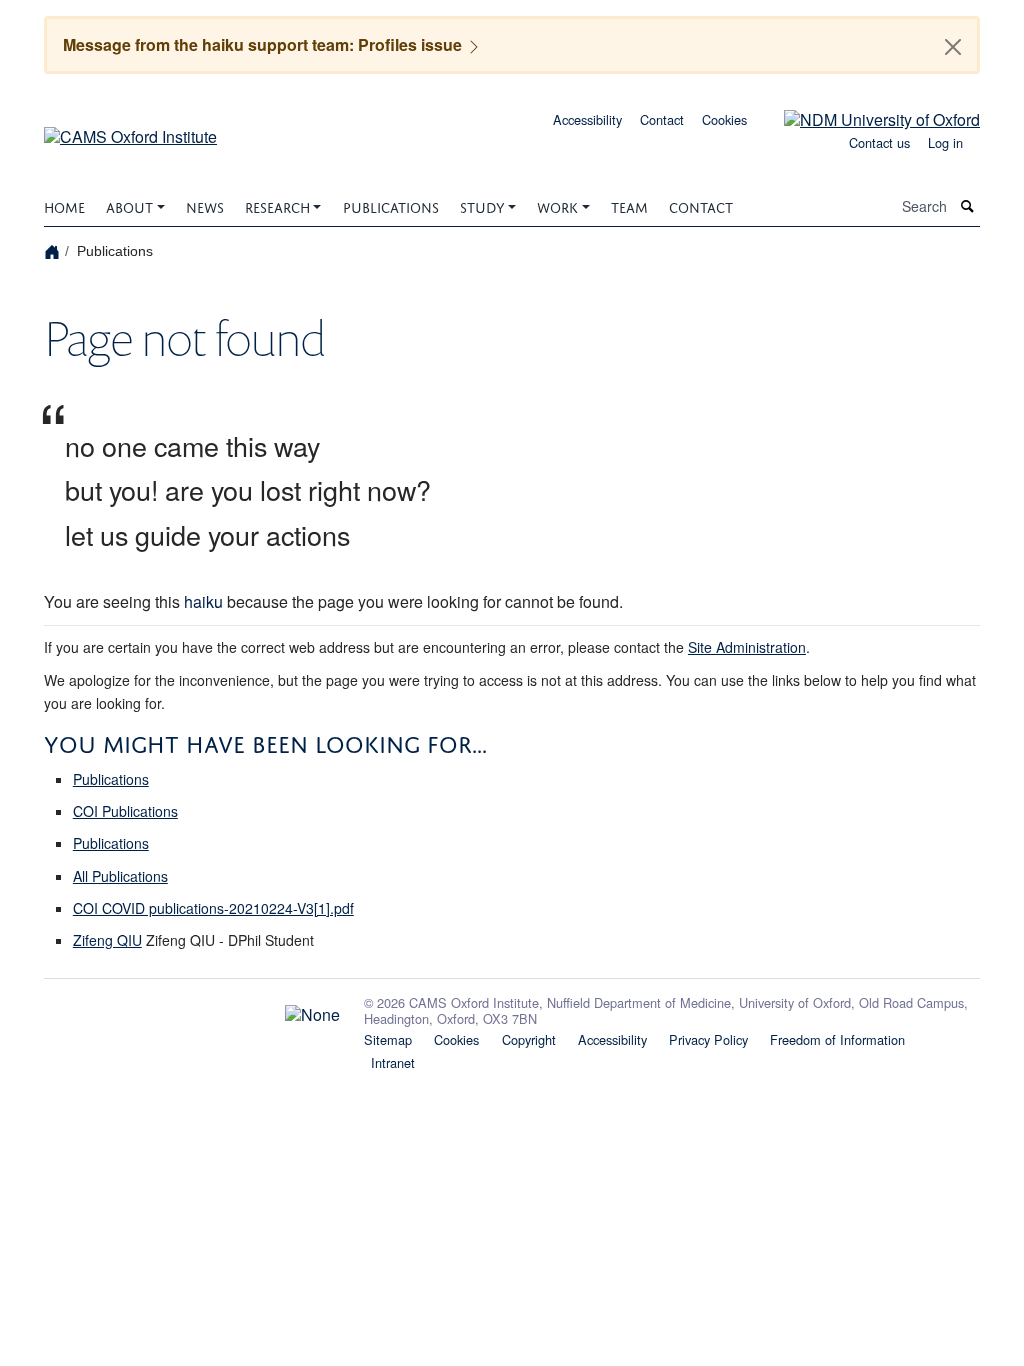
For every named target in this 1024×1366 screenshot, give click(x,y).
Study (482, 205)
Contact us (879, 142)
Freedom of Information (837, 1039)
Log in (945, 142)
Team (629, 205)
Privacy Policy (708, 1039)
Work (557, 205)
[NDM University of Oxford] (867, 117)
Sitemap (388, 1039)
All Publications (120, 876)
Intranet (393, 1062)
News (205, 205)
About (129, 205)
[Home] (54, 250)
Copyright (529, 1039)
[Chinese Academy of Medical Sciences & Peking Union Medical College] (192, 1010)
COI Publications (125, 811)
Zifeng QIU (107, 940)
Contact (662, 119)
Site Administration (747, 647)
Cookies (724, 119)
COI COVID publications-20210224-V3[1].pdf (213, 908)
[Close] (953, 47)
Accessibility (587, 119)
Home (64, 205)
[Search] (968, 206)
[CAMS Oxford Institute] (130, 129)
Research (277, 205)
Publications (391, 205)
